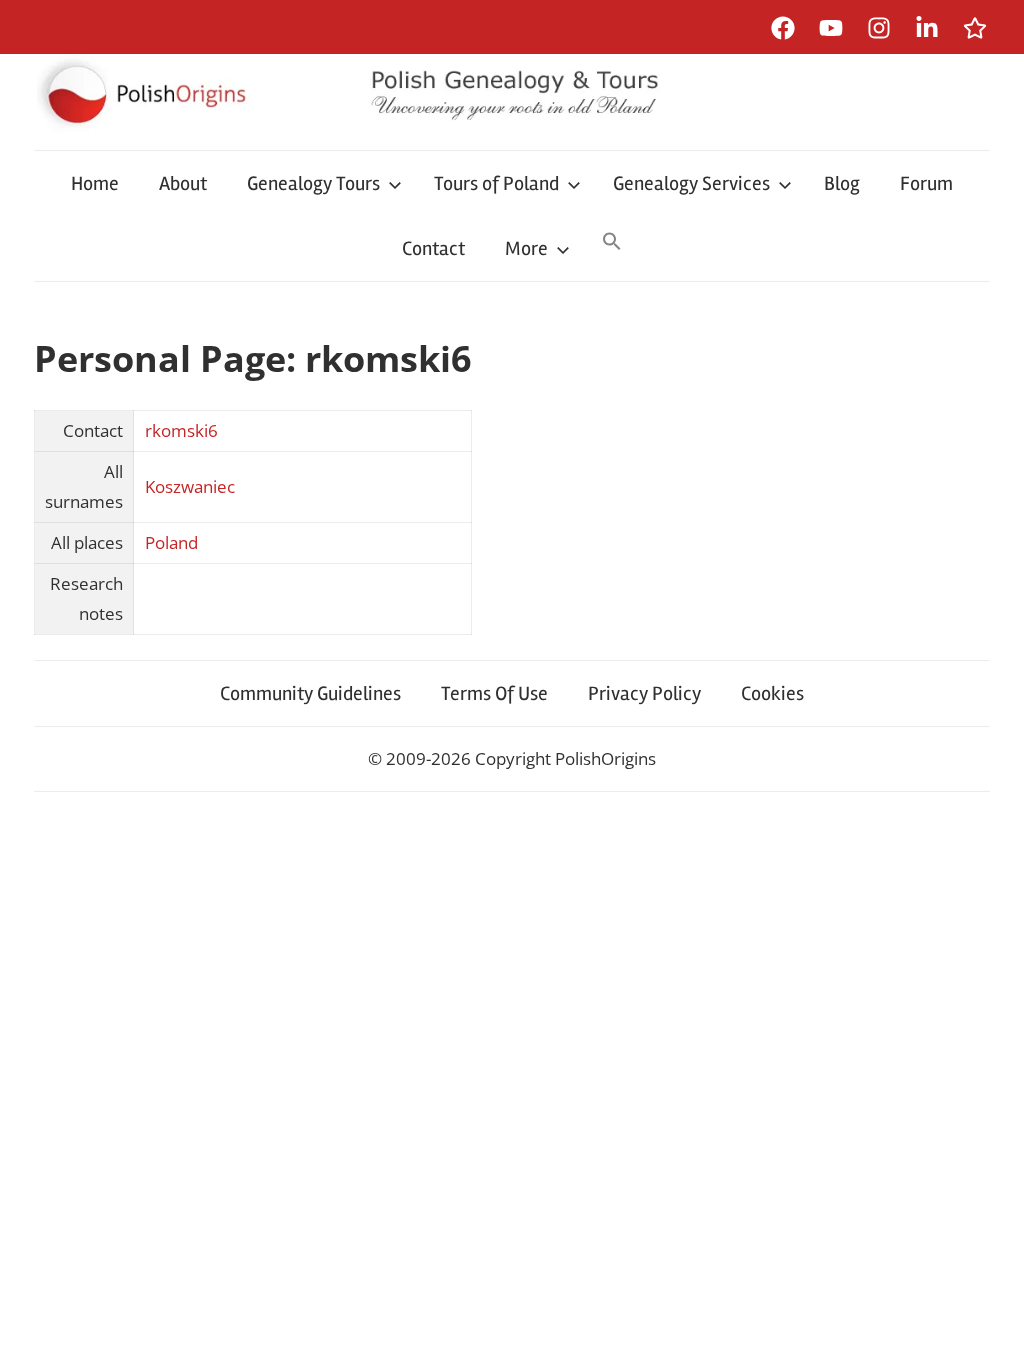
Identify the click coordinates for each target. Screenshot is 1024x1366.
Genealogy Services (691, 183)
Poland (171, 542)
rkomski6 (181, 430)
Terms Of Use (494, 693)
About (183, 183)
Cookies (772, 693)
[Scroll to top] (989, 1331)
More (526, 248)
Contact (433, 248)
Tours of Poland (496, 183)
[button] (612, 243)
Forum (926, 183)
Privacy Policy (644, 693)
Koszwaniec (190, 486)
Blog (842, 183)
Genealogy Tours (313, 183)
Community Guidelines (310, 693)
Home (95, 183)
